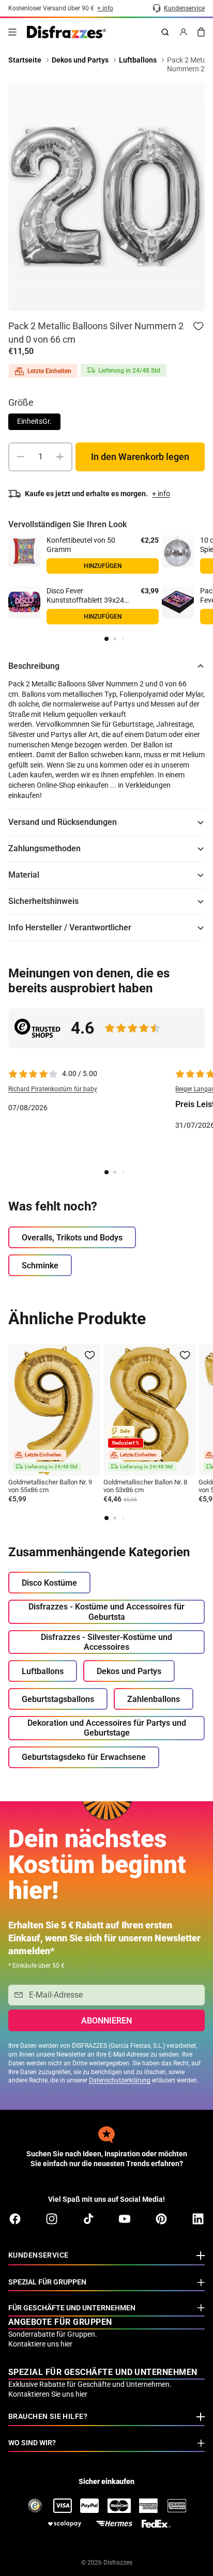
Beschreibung (34, 666)
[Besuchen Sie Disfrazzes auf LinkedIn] (198, 2219)
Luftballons (43, 1671)
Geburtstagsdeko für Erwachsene (84, 1757)
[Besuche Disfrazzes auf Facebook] (15, 2219)
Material (24, 875)
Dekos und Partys (129, 1671)
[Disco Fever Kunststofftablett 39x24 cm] (24, 602)
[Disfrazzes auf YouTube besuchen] (125, 2219)
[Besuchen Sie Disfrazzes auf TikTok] (88, 2219)
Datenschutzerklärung (120, 2080)
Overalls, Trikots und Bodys (72, 1238)
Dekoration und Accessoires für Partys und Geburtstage (107, 1728)
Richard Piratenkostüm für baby (53, 1089)
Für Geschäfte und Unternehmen (72, 2308)
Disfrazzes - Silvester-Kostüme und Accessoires (106, 1642)
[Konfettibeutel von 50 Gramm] (24, 551)
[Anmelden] (184, 32)
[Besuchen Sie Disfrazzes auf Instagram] (52, 2219)
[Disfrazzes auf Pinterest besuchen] (161, 2219)
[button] (106, 639)
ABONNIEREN (106, 2021)
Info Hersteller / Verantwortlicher (70, 927)
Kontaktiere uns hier (40, 2344)
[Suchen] (165, 32)
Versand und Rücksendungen (63, 822)
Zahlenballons (154, 1699)
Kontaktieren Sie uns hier (48, 2394)
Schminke (40, 1266)
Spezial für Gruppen (47, 2282)
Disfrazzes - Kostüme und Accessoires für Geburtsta (106, 1612)
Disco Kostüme (49, 1583)
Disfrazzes (118, 2563)
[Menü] (12, 32)
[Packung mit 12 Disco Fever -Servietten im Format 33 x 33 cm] (178, 602)
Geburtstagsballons (58, 1699)
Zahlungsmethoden (44, 848)
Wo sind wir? (32, 2443)
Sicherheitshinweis (43, 901)
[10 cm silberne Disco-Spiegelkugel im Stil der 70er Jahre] (178, 551)
